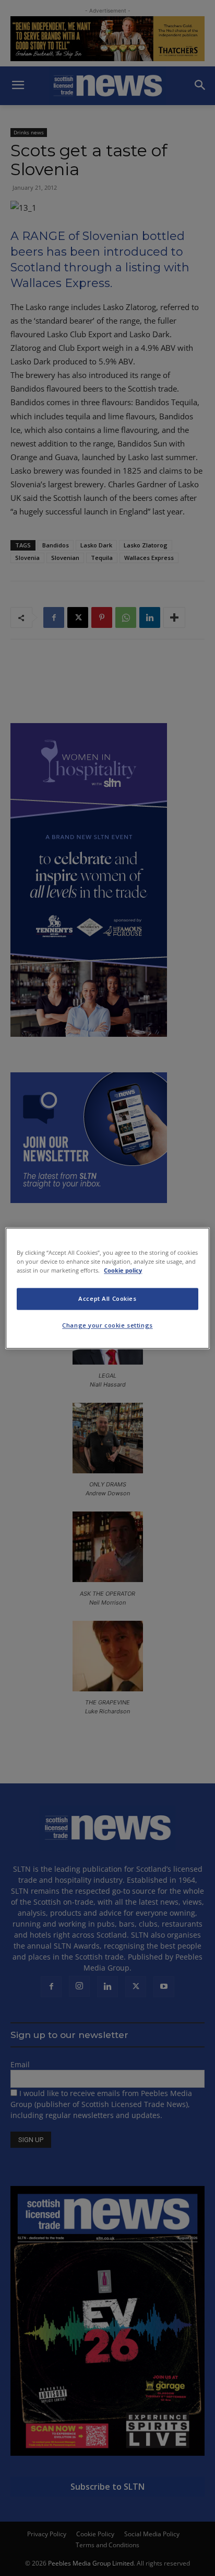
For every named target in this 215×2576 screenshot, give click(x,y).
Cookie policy (123, 1270)
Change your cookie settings (107, 1325)
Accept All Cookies (107, 1298)
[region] (107, 1288)
